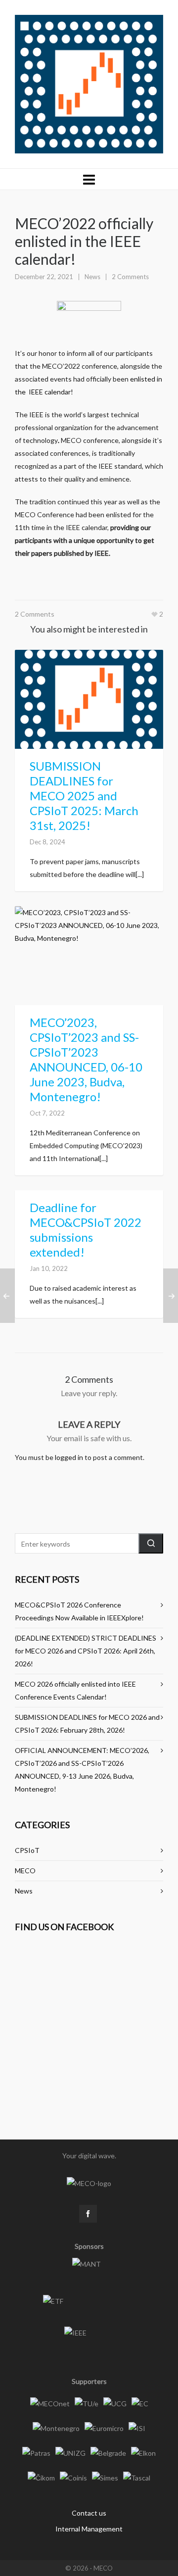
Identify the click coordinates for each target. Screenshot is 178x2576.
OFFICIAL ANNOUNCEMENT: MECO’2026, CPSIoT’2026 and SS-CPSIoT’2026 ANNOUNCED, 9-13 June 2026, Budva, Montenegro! (82, 1770)
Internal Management (89, 2529)
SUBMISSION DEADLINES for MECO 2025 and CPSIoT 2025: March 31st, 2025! (84, 796)
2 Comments (130, 277)
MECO (25, 1871)
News (92, 277)
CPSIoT (27, 1850)
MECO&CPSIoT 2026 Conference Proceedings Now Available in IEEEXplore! (79, 1611)
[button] (151, 1543)
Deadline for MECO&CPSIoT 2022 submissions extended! (86, 1230)
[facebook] (88, 2214)
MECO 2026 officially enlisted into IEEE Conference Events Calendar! (75, 1690)
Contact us (89, 2513)
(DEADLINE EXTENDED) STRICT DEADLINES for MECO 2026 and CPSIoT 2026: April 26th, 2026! (86, 1651)
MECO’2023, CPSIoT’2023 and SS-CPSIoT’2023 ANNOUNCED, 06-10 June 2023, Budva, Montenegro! (86, 1059)
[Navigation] (89, 179)
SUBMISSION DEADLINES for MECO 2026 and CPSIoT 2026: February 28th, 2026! (87, 1724)
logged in (69, 1457)
